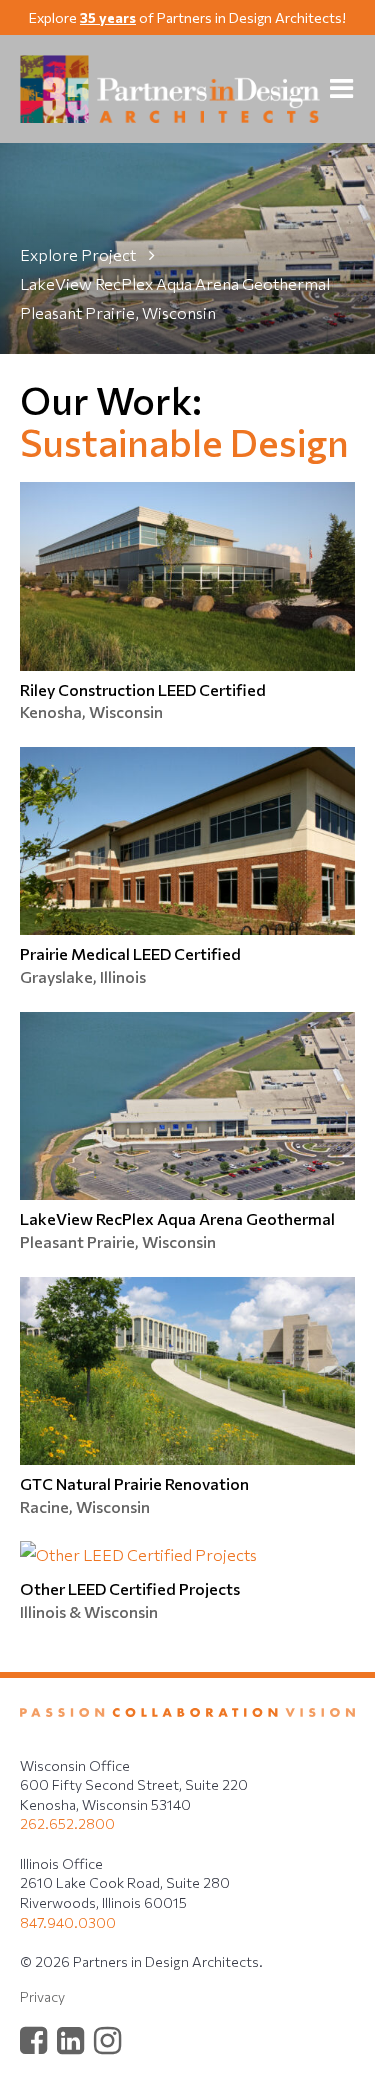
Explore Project (79, 254)
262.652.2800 (67, 1823)
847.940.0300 (68, 1922)
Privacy (42, 1996)
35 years (108, 17)
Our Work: (111, 399)
